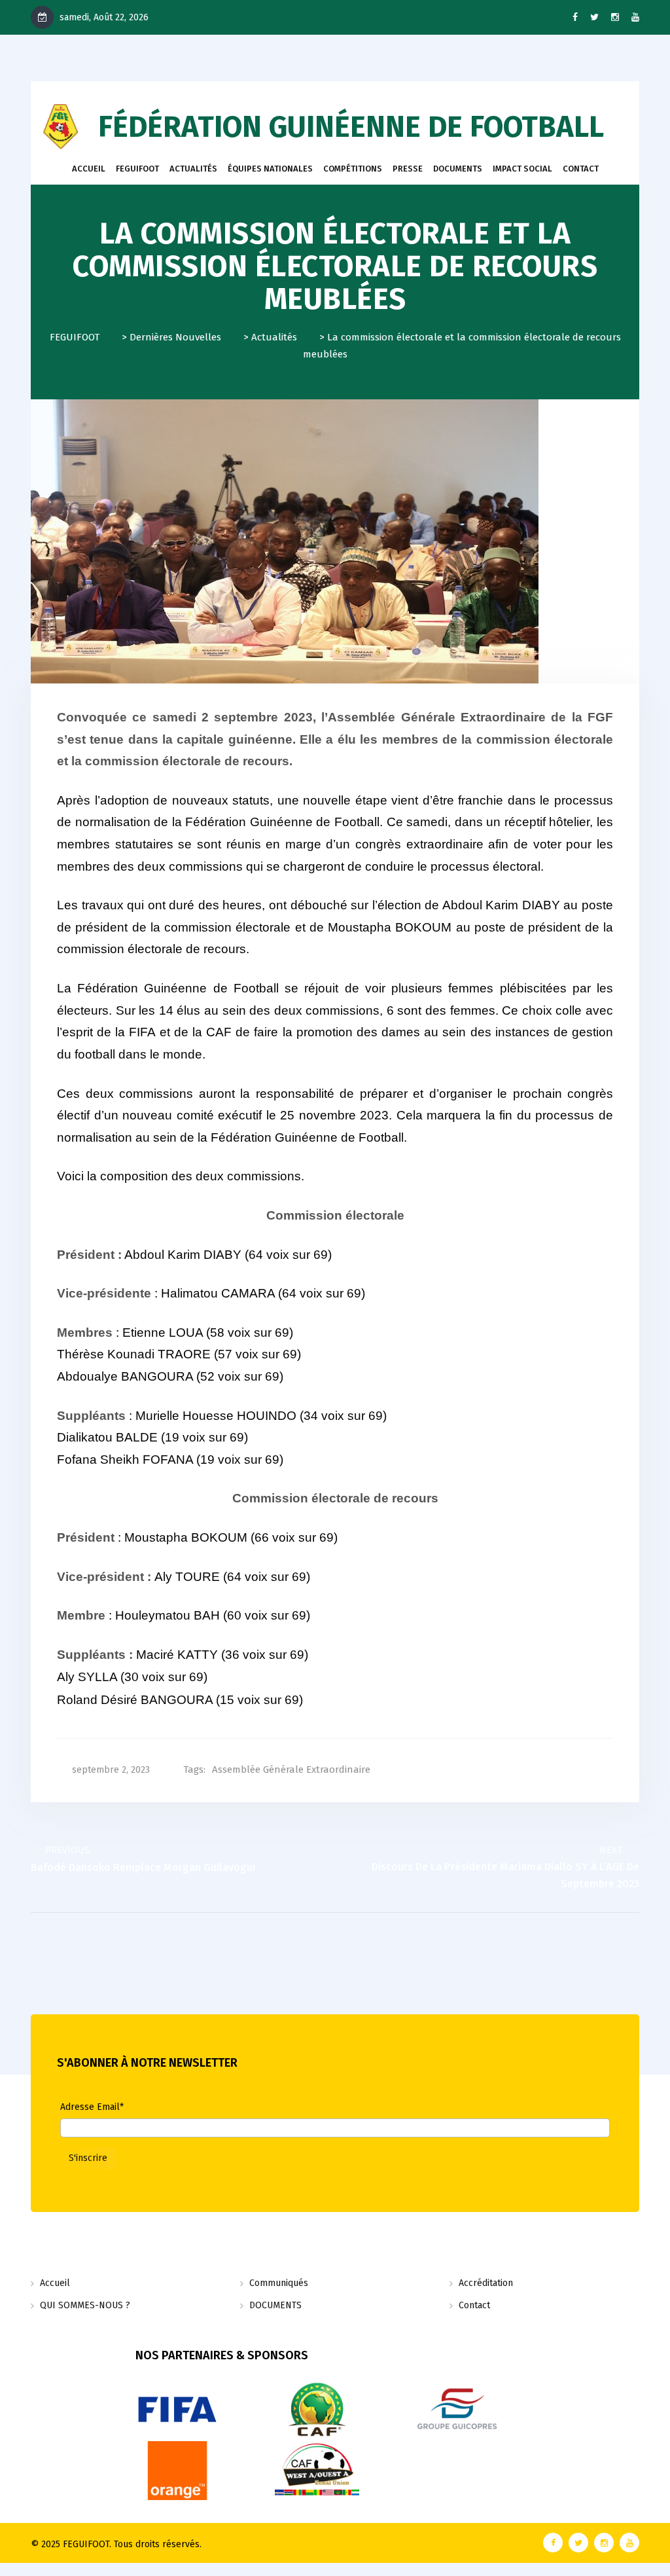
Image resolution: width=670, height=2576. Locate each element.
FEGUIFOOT (137, 169)
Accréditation (486, 2283)
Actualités (193, 169)
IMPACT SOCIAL (522, 169)
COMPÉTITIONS (353, 169)
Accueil (89, 169)
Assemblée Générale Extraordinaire (291, 1769)
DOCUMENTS (458, 169)
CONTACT (581, 169)
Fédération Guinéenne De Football (351, 127)
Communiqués (279, 2283)
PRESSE (408, 169)
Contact (474, 2305)
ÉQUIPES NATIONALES (270, 169)
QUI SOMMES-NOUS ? (85, 2305)
